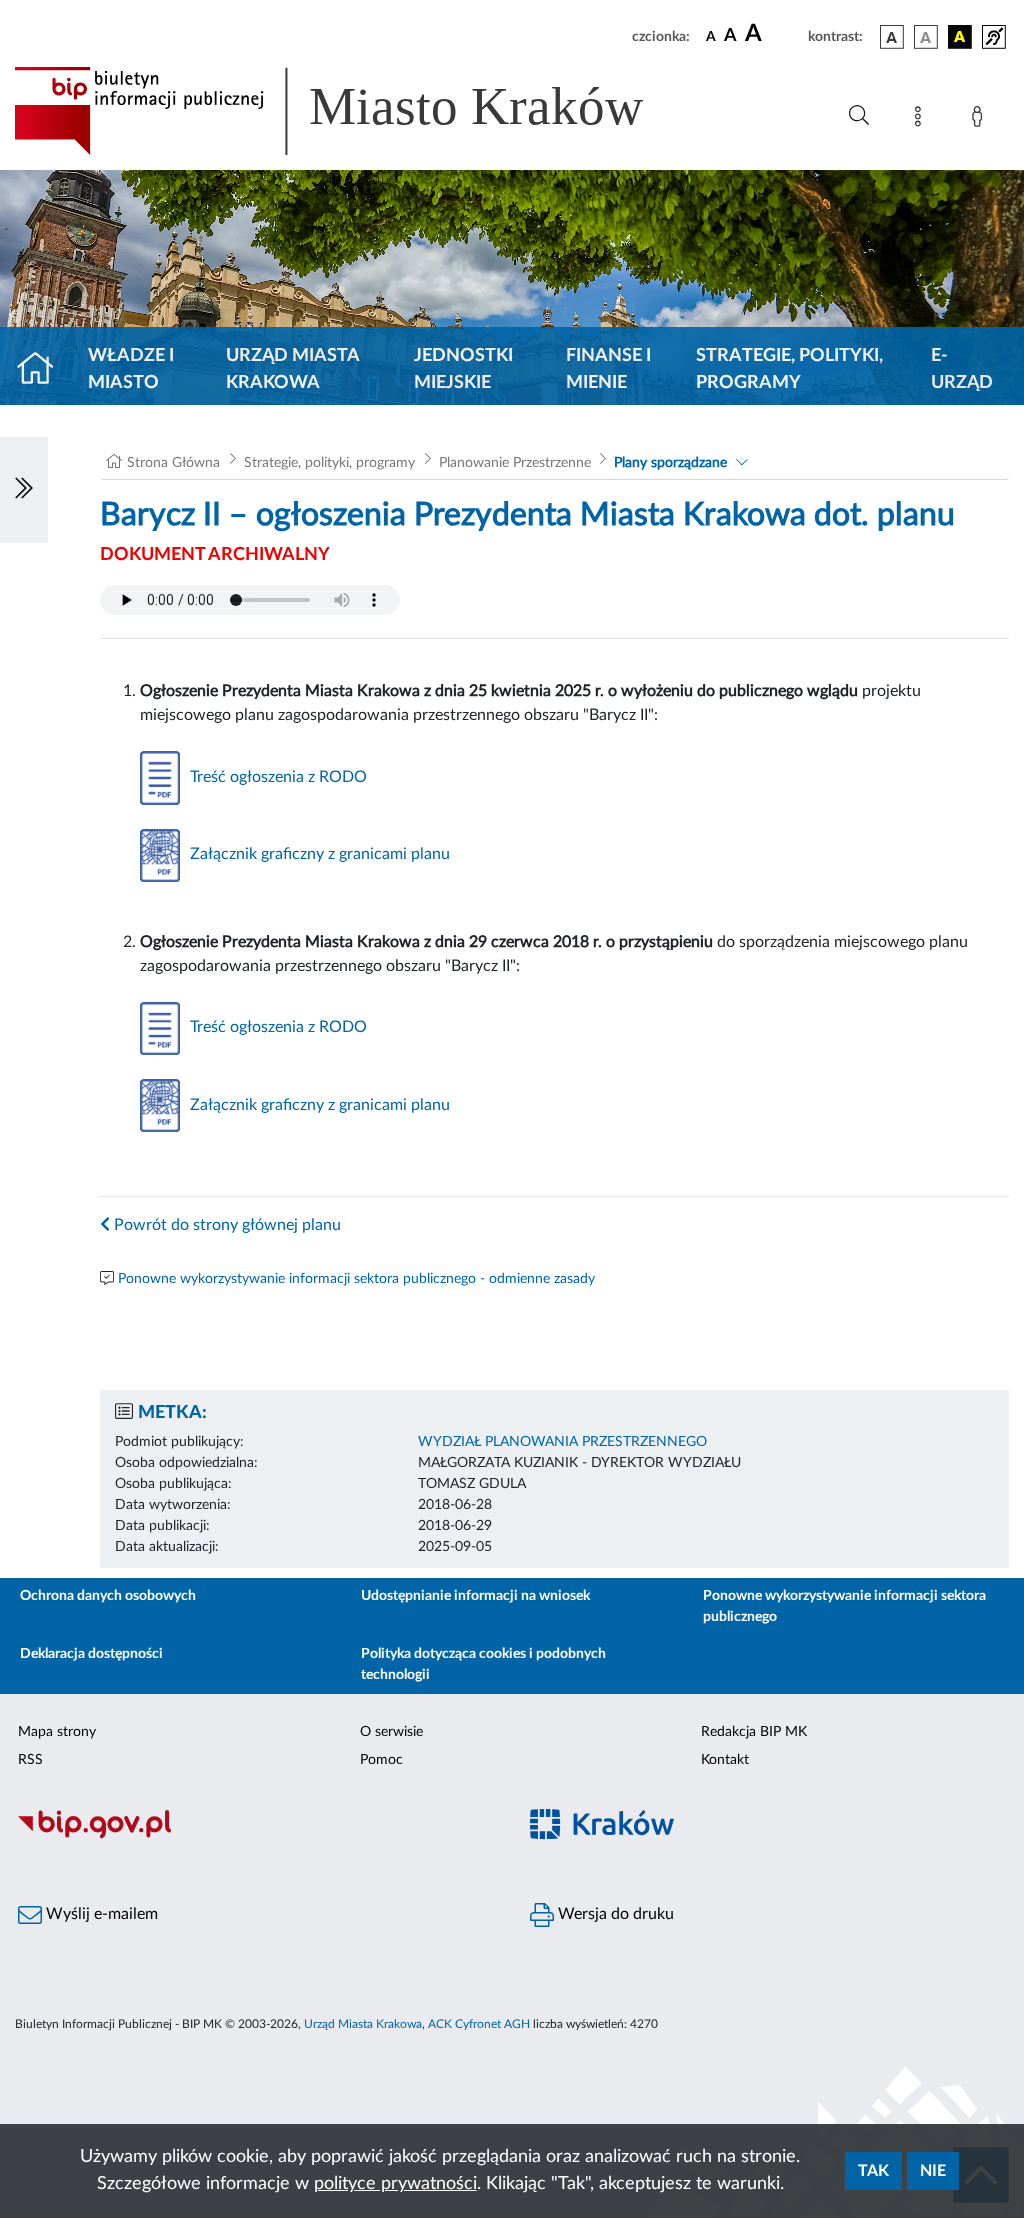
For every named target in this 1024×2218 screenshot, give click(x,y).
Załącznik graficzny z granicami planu (320, 854)
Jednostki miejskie (463, 369)
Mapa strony (57, 1732)
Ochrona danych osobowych (108, 1596)
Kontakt (725, 1760)
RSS (30, 1760)
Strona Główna (173, 463)
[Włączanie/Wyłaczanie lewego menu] (24, 490)
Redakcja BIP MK (754, 1732)
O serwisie (391, 1732)
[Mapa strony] (922, 120)
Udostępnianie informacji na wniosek (475, 1596)
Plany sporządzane (670, 463)
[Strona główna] (43, 370)
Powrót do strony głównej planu (225, 1225)
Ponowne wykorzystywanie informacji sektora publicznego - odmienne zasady (356, 1279)
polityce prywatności (395, 2184)
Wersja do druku (614, 1914)
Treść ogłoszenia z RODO (278, 777)
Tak (873, 2171)
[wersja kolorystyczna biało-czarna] (926, 37)
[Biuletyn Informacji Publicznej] (256, 1836)
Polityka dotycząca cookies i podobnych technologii (483, 1664)
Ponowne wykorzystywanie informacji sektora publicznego (844, 1606)
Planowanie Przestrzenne (515, 463)
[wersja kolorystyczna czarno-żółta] (960, 37)
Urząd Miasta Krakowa (292, 369)
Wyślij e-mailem (100, 1914)
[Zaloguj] (981, 120)
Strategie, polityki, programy (789, 369)
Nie (933, 2171)
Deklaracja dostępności (91, 1654)
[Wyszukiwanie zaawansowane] (859, 116)
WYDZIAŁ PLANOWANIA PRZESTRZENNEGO (562, 1442)
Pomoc (381, 1760)
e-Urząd (962, 369)
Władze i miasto (131, 369)
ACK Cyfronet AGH (479, 2024)
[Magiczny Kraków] (768, 1836)
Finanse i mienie (608, 369)
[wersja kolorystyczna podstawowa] (892, 37)
